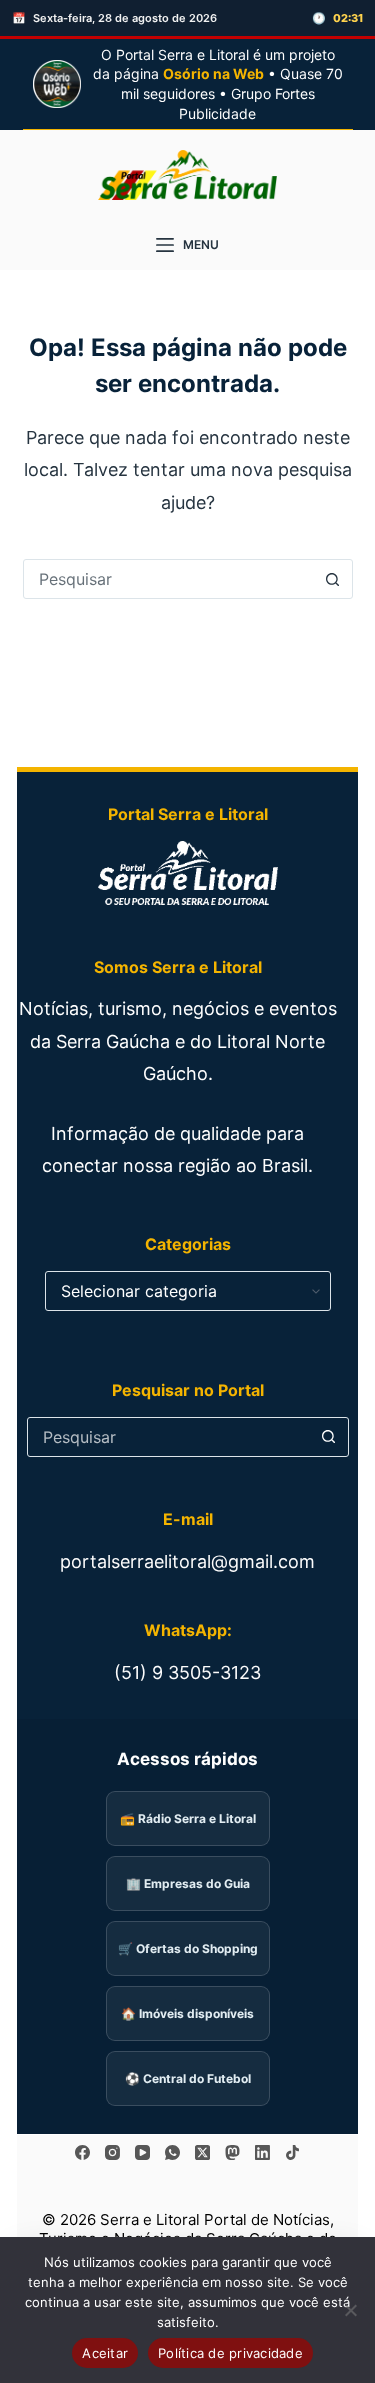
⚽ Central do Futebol (188, 2078)
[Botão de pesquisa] (333, 579)
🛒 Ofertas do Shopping (188, 1948)
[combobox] (169, 579)
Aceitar (105, 2353)
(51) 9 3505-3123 (187, 1672)
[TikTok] (292, 2152)
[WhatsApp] (172, 2152)
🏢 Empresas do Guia (188, 1883)
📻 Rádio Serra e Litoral (188, 1818)
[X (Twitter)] (202, 2152)
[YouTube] (142, 2152)
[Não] (350, 2310)
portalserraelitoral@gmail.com (187, 1561)
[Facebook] (82, 2152)
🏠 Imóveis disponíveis (187, 2013)
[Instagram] (112, 2152)
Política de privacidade (230, 2353)
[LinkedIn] (262, 2152)
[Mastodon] (232, 2152)
